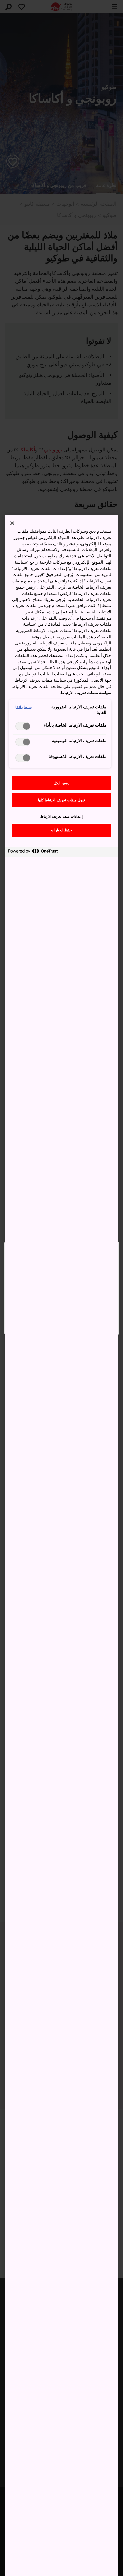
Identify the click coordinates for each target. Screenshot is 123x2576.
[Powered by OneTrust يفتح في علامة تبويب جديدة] (33, 853)
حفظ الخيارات (62, 830)
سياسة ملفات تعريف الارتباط (86, 693)
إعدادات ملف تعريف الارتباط (62, 817)
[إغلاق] (12, 523)
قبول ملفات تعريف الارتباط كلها (61, 800)
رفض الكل (61, 783)
